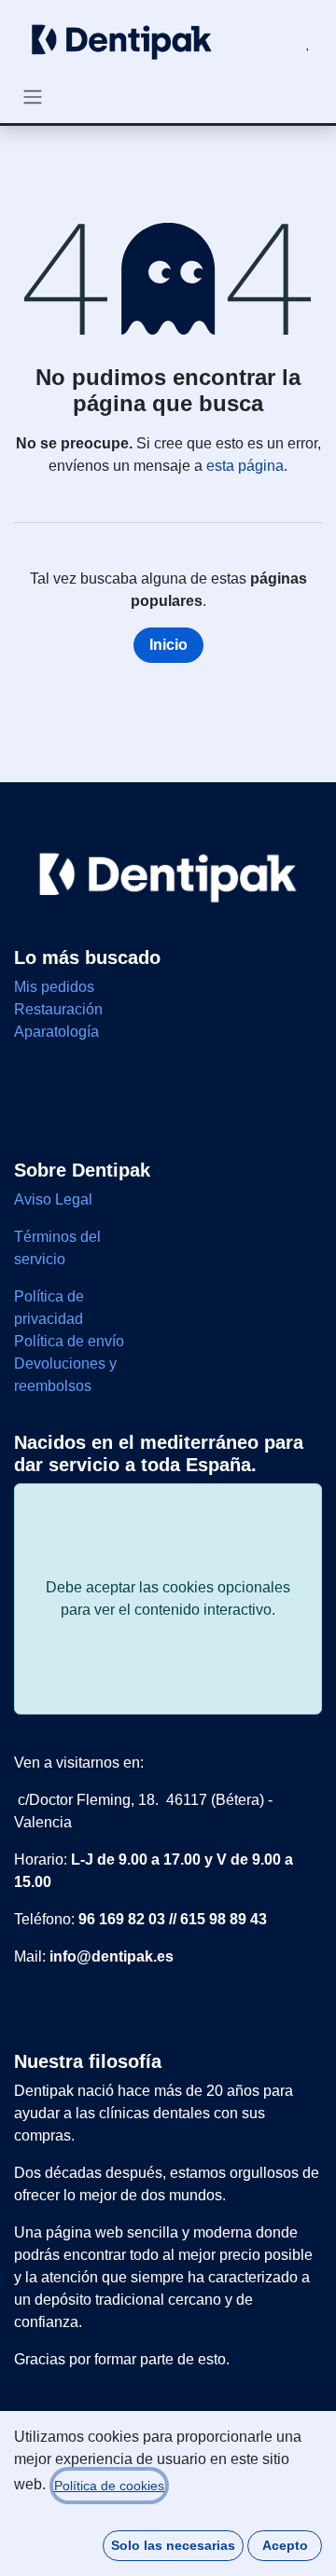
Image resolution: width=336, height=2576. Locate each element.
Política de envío (69, 1341)
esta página (245, 466)
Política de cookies (109, 2486)
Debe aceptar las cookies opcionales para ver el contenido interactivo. (168, 1598)
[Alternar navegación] (33, 96)
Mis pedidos (54, 987)
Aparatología (56, 1032)
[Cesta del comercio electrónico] (263, 43)
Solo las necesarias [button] (173, 2545)
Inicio (168, 645)
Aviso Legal (55, 1199)
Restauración (58, 1009)
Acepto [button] (285, 2545)
